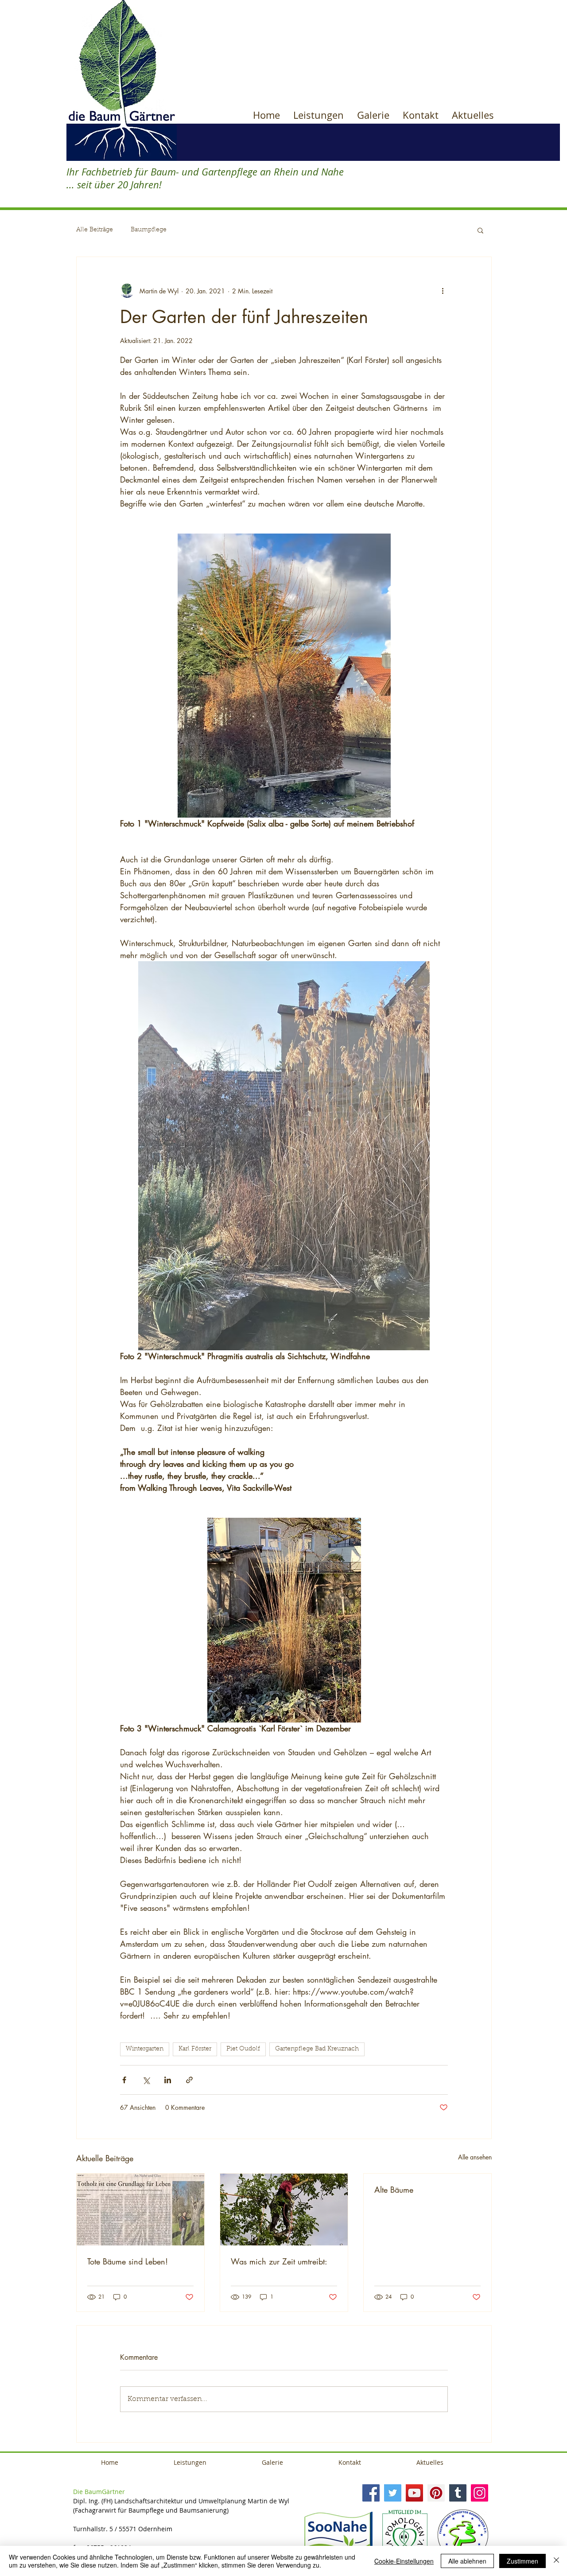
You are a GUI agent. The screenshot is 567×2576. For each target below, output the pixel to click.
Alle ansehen (475, 2157)
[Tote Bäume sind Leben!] (140, 2210)
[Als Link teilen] (189, 2080)
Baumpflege (149, 230)
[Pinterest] (436, 2493)
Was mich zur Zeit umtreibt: (279, 2261)
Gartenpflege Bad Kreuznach (317, 2049)
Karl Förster (195, 2049)
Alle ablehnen (467, 2561)
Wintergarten (145, 2049)
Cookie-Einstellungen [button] (404, 2561)
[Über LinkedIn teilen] (168, 2080)
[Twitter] (393, 2493)
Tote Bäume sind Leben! (128, 2261)
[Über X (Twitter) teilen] (146, 2080)
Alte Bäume (394, 2190)
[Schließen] (556, 2561)
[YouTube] (414, 2493)
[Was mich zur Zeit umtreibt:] (284, 2210)
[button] (480, 230)
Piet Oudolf (243, 2049)
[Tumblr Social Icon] (458, 2493)
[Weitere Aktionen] (443, 291)
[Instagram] (480, 2493)
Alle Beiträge (95, 230)
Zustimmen (522, 2561)
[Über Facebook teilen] (124, 2080)
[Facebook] (371, 2493)
